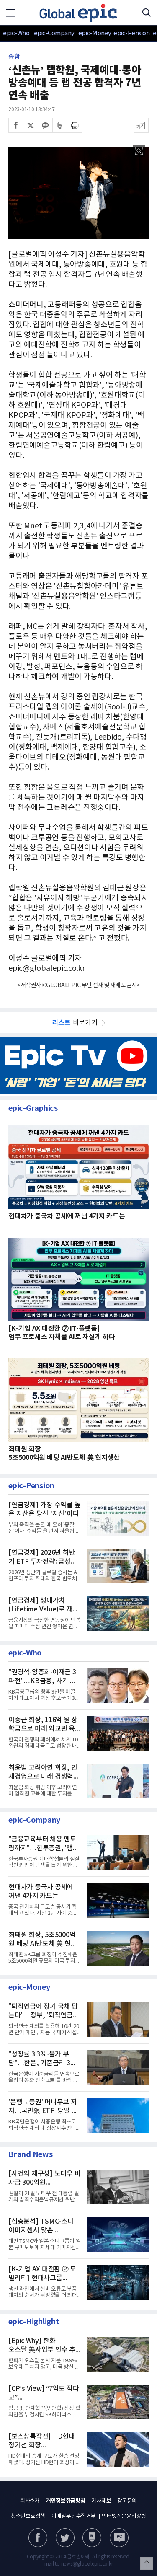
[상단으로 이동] (147, 2563)
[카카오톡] (45, 125)
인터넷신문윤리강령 (124, 2516)
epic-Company (54, 33)
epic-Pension (127, 33)
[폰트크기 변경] (141, 125)
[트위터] (31, 125)
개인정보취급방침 (66, 2501)
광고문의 (127, 2501)
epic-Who (16, 33)
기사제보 (101, 2501)
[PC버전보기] (119, 2538)
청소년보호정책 (28, 2516)
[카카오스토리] (65, 2538)
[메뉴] (10, 13)
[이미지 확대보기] (139, 151)
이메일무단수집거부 (74, 2516)
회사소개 (30, 2501)
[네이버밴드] (60, 125)
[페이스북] (16, 125)
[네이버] (92, 2538)
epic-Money (95, 33)
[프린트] (75, 125)
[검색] (147, 13)
